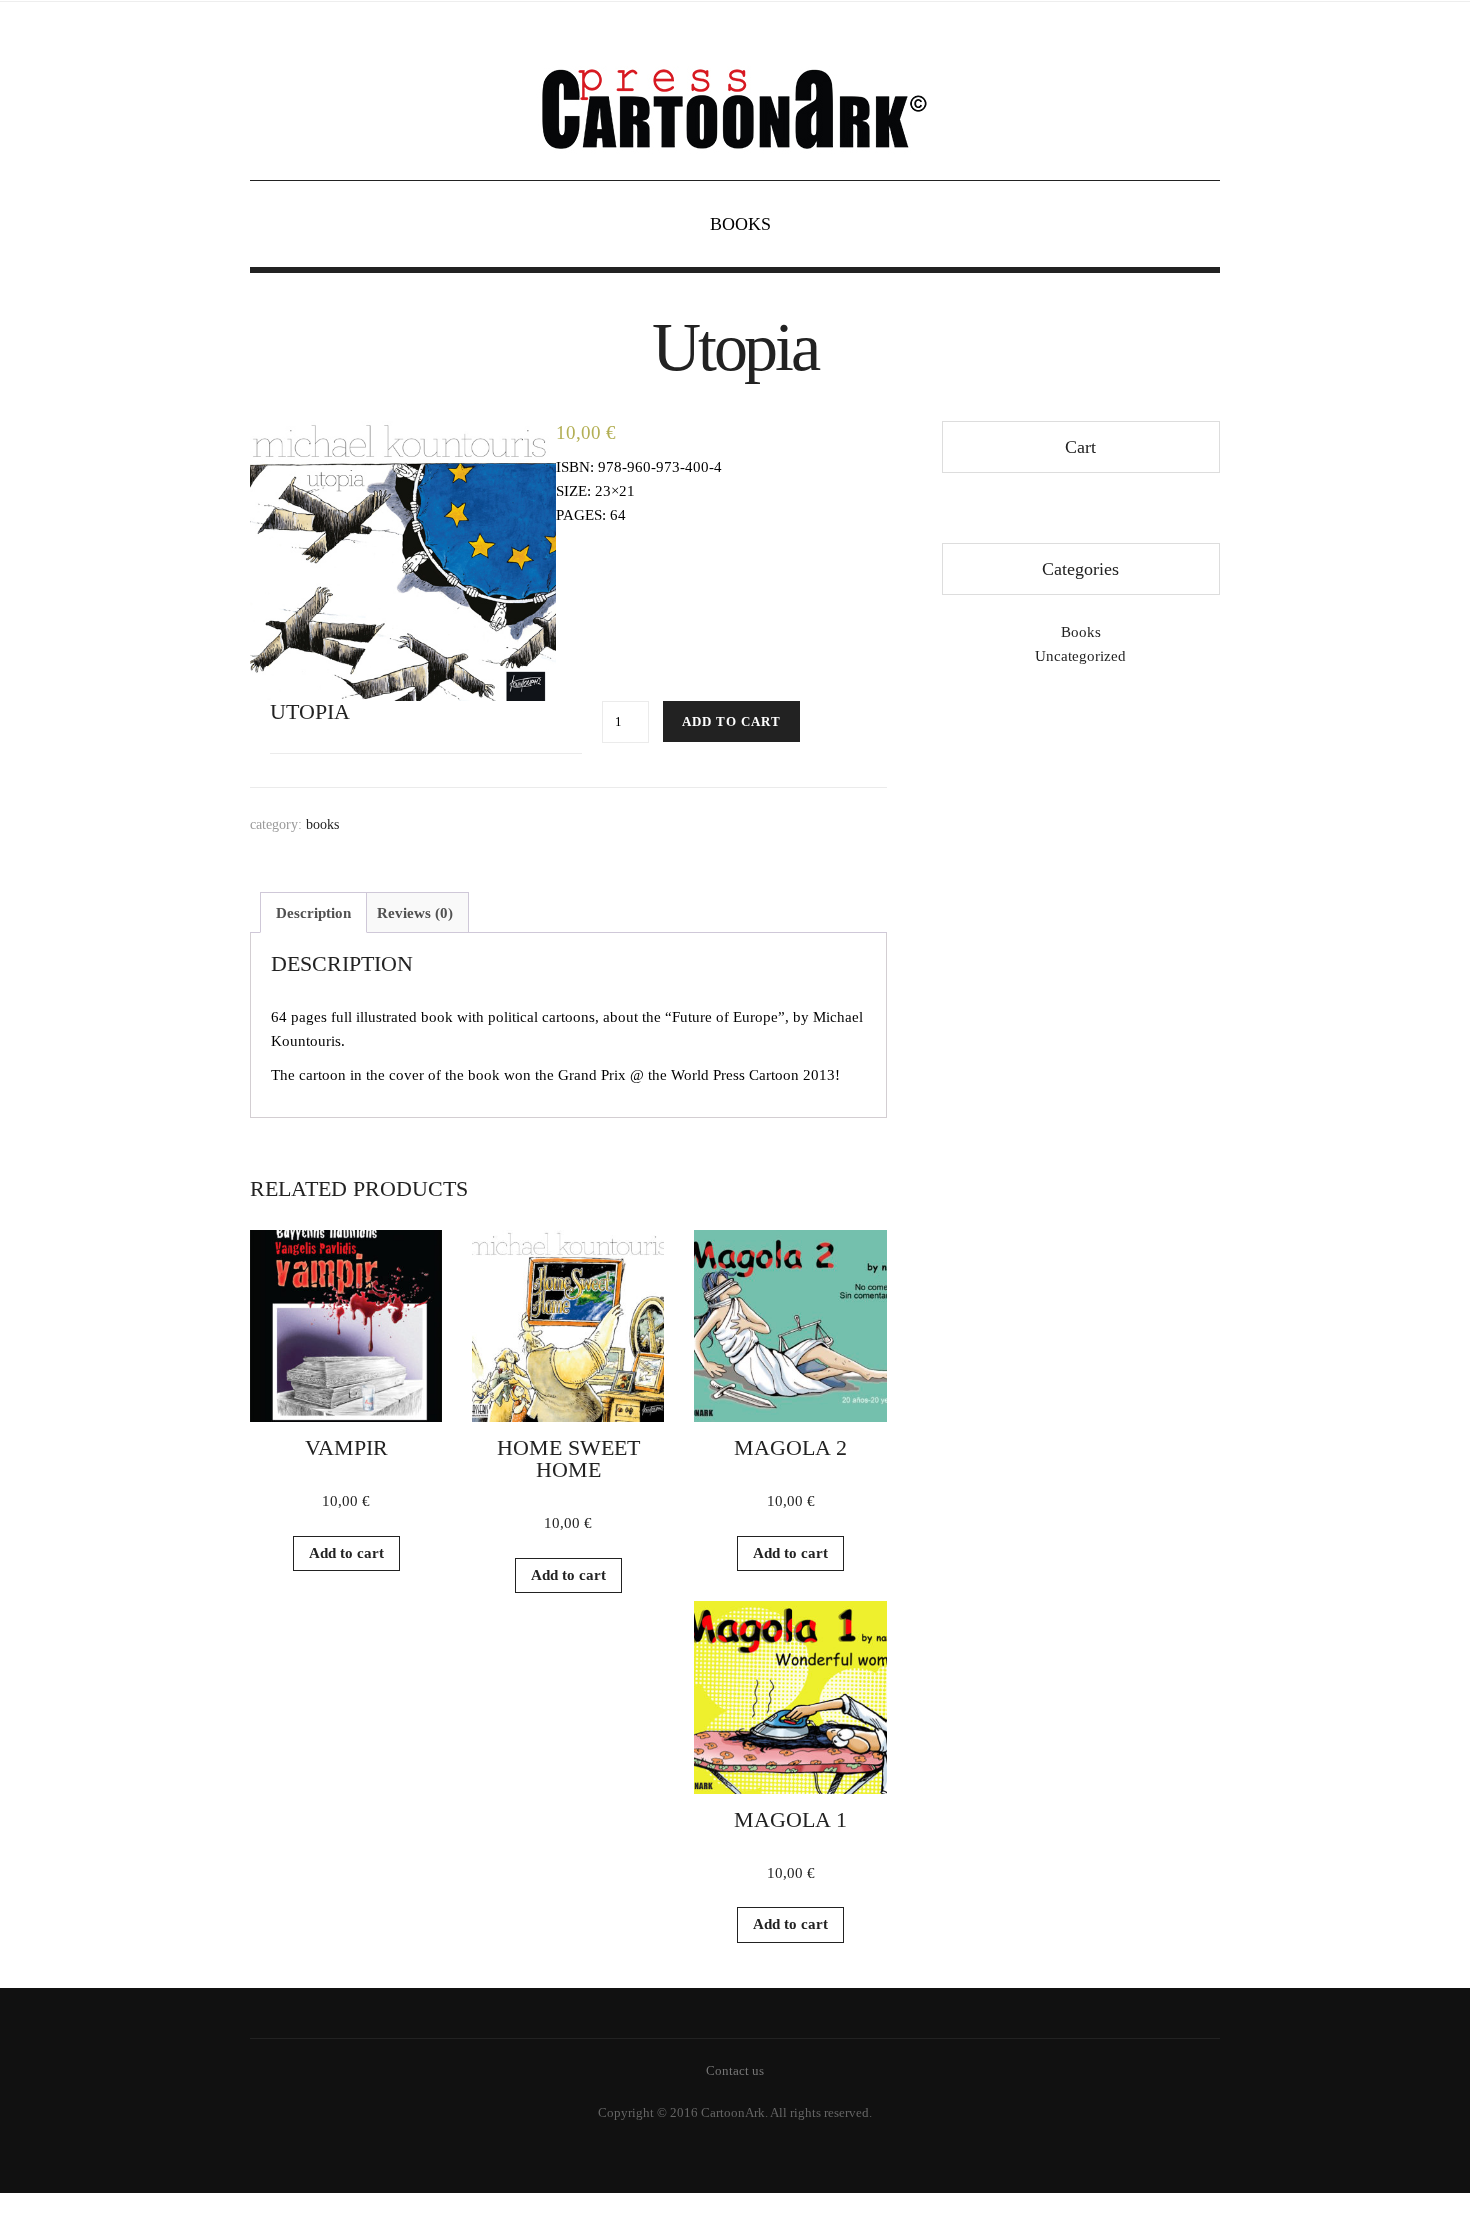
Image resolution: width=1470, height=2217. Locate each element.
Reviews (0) (415, 913)
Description (313, 913)
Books (740, 224)
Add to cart (731, 721)
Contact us (735, 2070)
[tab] (313, 912)
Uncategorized (1080, 656)
